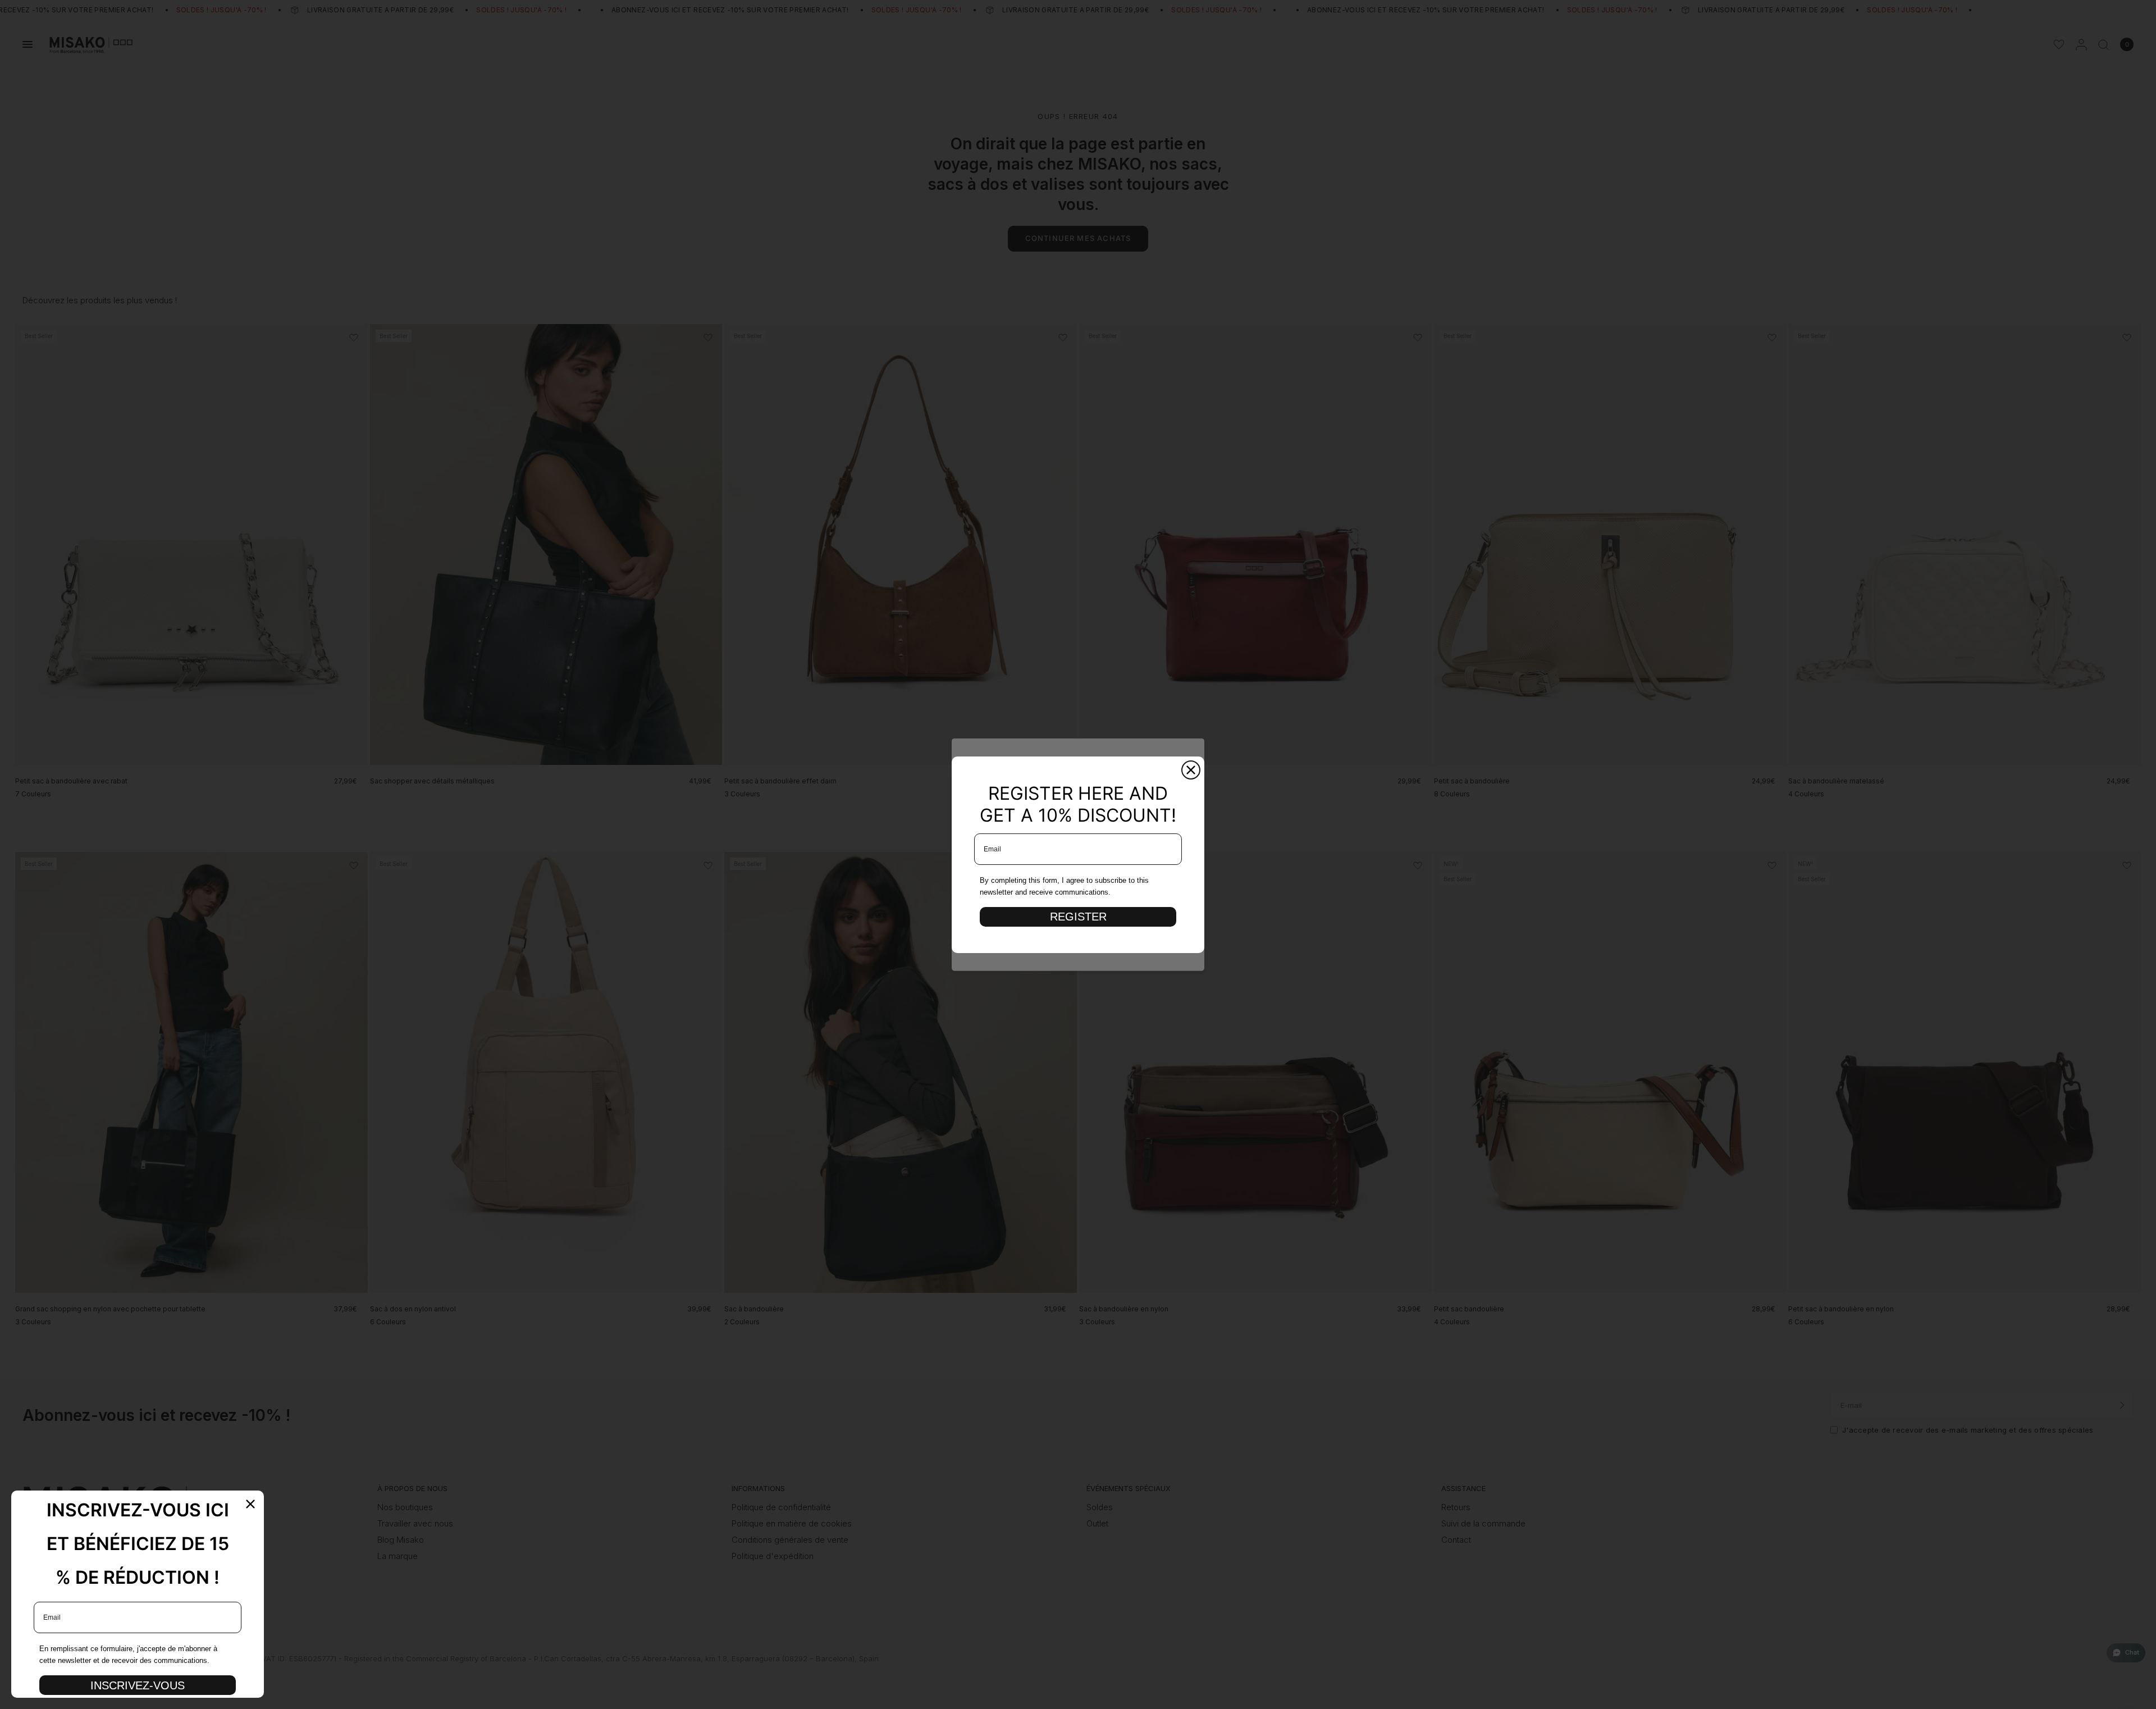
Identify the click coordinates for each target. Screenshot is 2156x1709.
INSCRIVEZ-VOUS (138, 1685)
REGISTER (1078, 917)
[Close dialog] (1191, 770)
